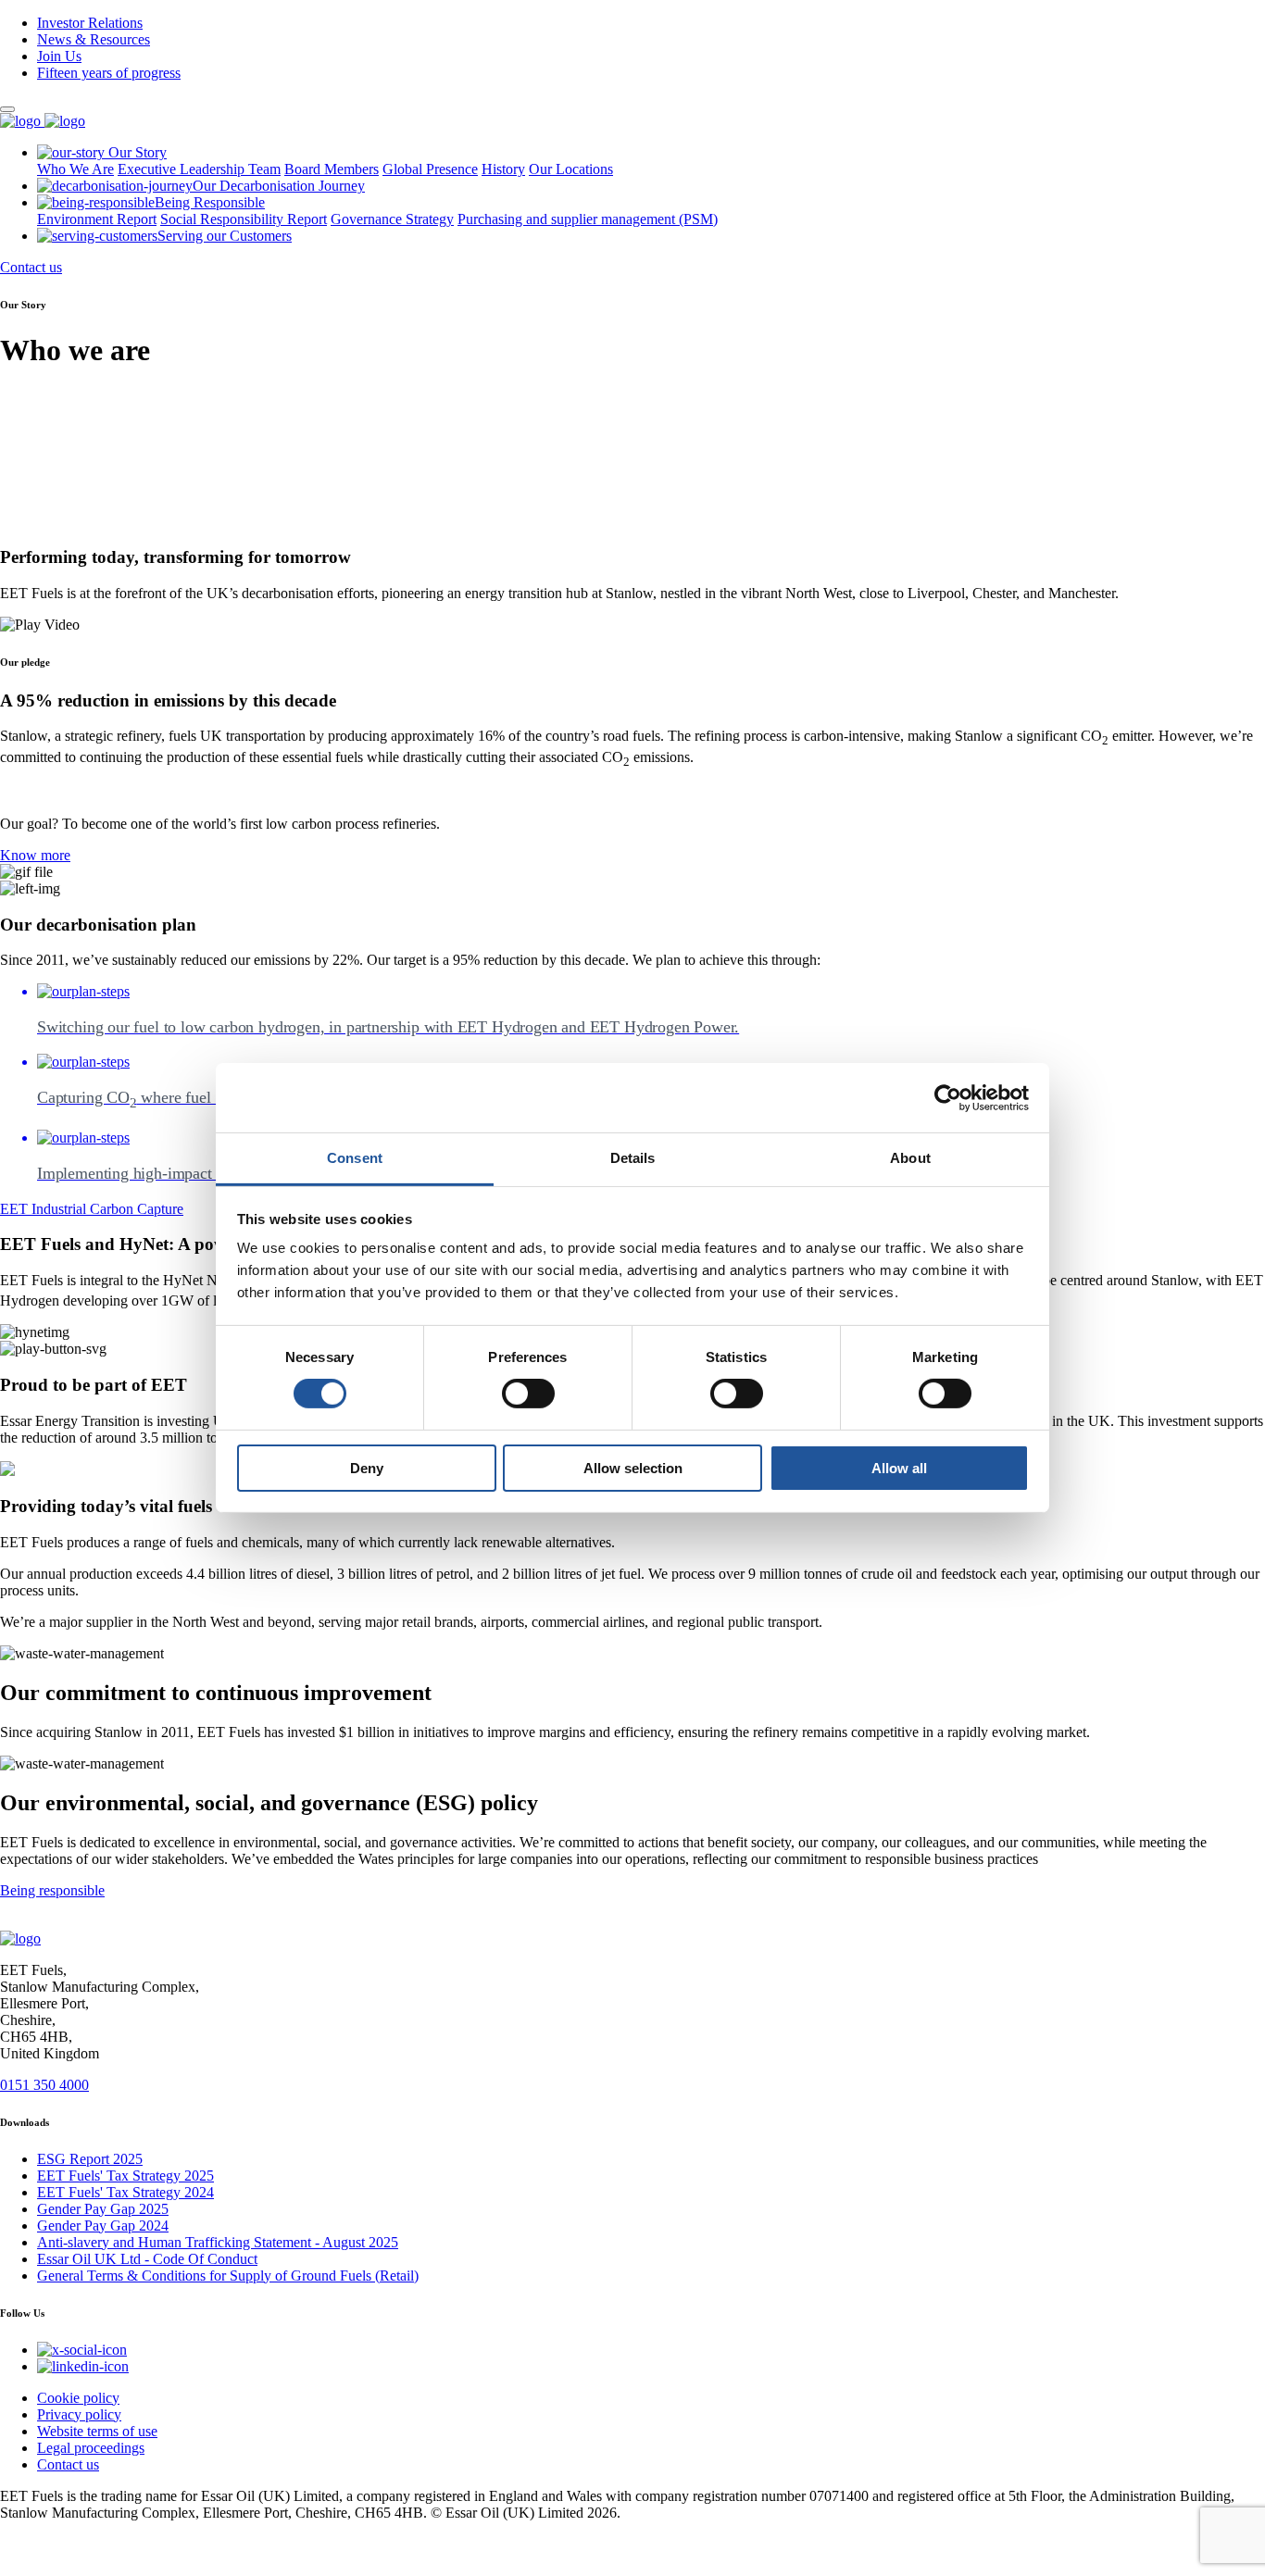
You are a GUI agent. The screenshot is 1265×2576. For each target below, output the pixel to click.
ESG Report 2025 (90, 2159)
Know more (35, 855)
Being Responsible (210, 202)
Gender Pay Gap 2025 (103, 2209)
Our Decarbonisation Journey (279, 186)
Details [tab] (633, 1158)
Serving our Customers (225, 236)
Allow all (899, 1468)
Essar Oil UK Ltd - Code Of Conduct (147, 2259)
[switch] (528, 1394)
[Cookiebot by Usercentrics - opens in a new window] (948, 1097)
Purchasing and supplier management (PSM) (588, 219)
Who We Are (75, 169)
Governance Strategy (392, 219)
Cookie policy (78, 2398)
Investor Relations (90, 23)
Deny (367, 1468)
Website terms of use (97, 2431)
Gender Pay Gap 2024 (103, 2226)
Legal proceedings (91, 2448)
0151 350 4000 (44, 2085)
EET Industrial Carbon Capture (92, 1209)
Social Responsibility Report (244, 219)
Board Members (332, 169)
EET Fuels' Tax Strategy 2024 (125, 2192)
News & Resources (94, 39)
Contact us (31, 267)
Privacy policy (79, 2414)
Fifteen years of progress (109, 73)
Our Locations (571, 169)
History (503, 169)
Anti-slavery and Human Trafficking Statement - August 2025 (218, 2242)
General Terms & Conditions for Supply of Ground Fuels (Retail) (228, 2276)
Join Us (59, 56)
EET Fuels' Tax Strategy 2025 (125, 2176)
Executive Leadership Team (199, 169)
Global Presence (430, 169)
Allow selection (633, 1468)
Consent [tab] (355, 1158)
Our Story (136, 152)
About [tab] (910, 1158)
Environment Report (97, 219)
